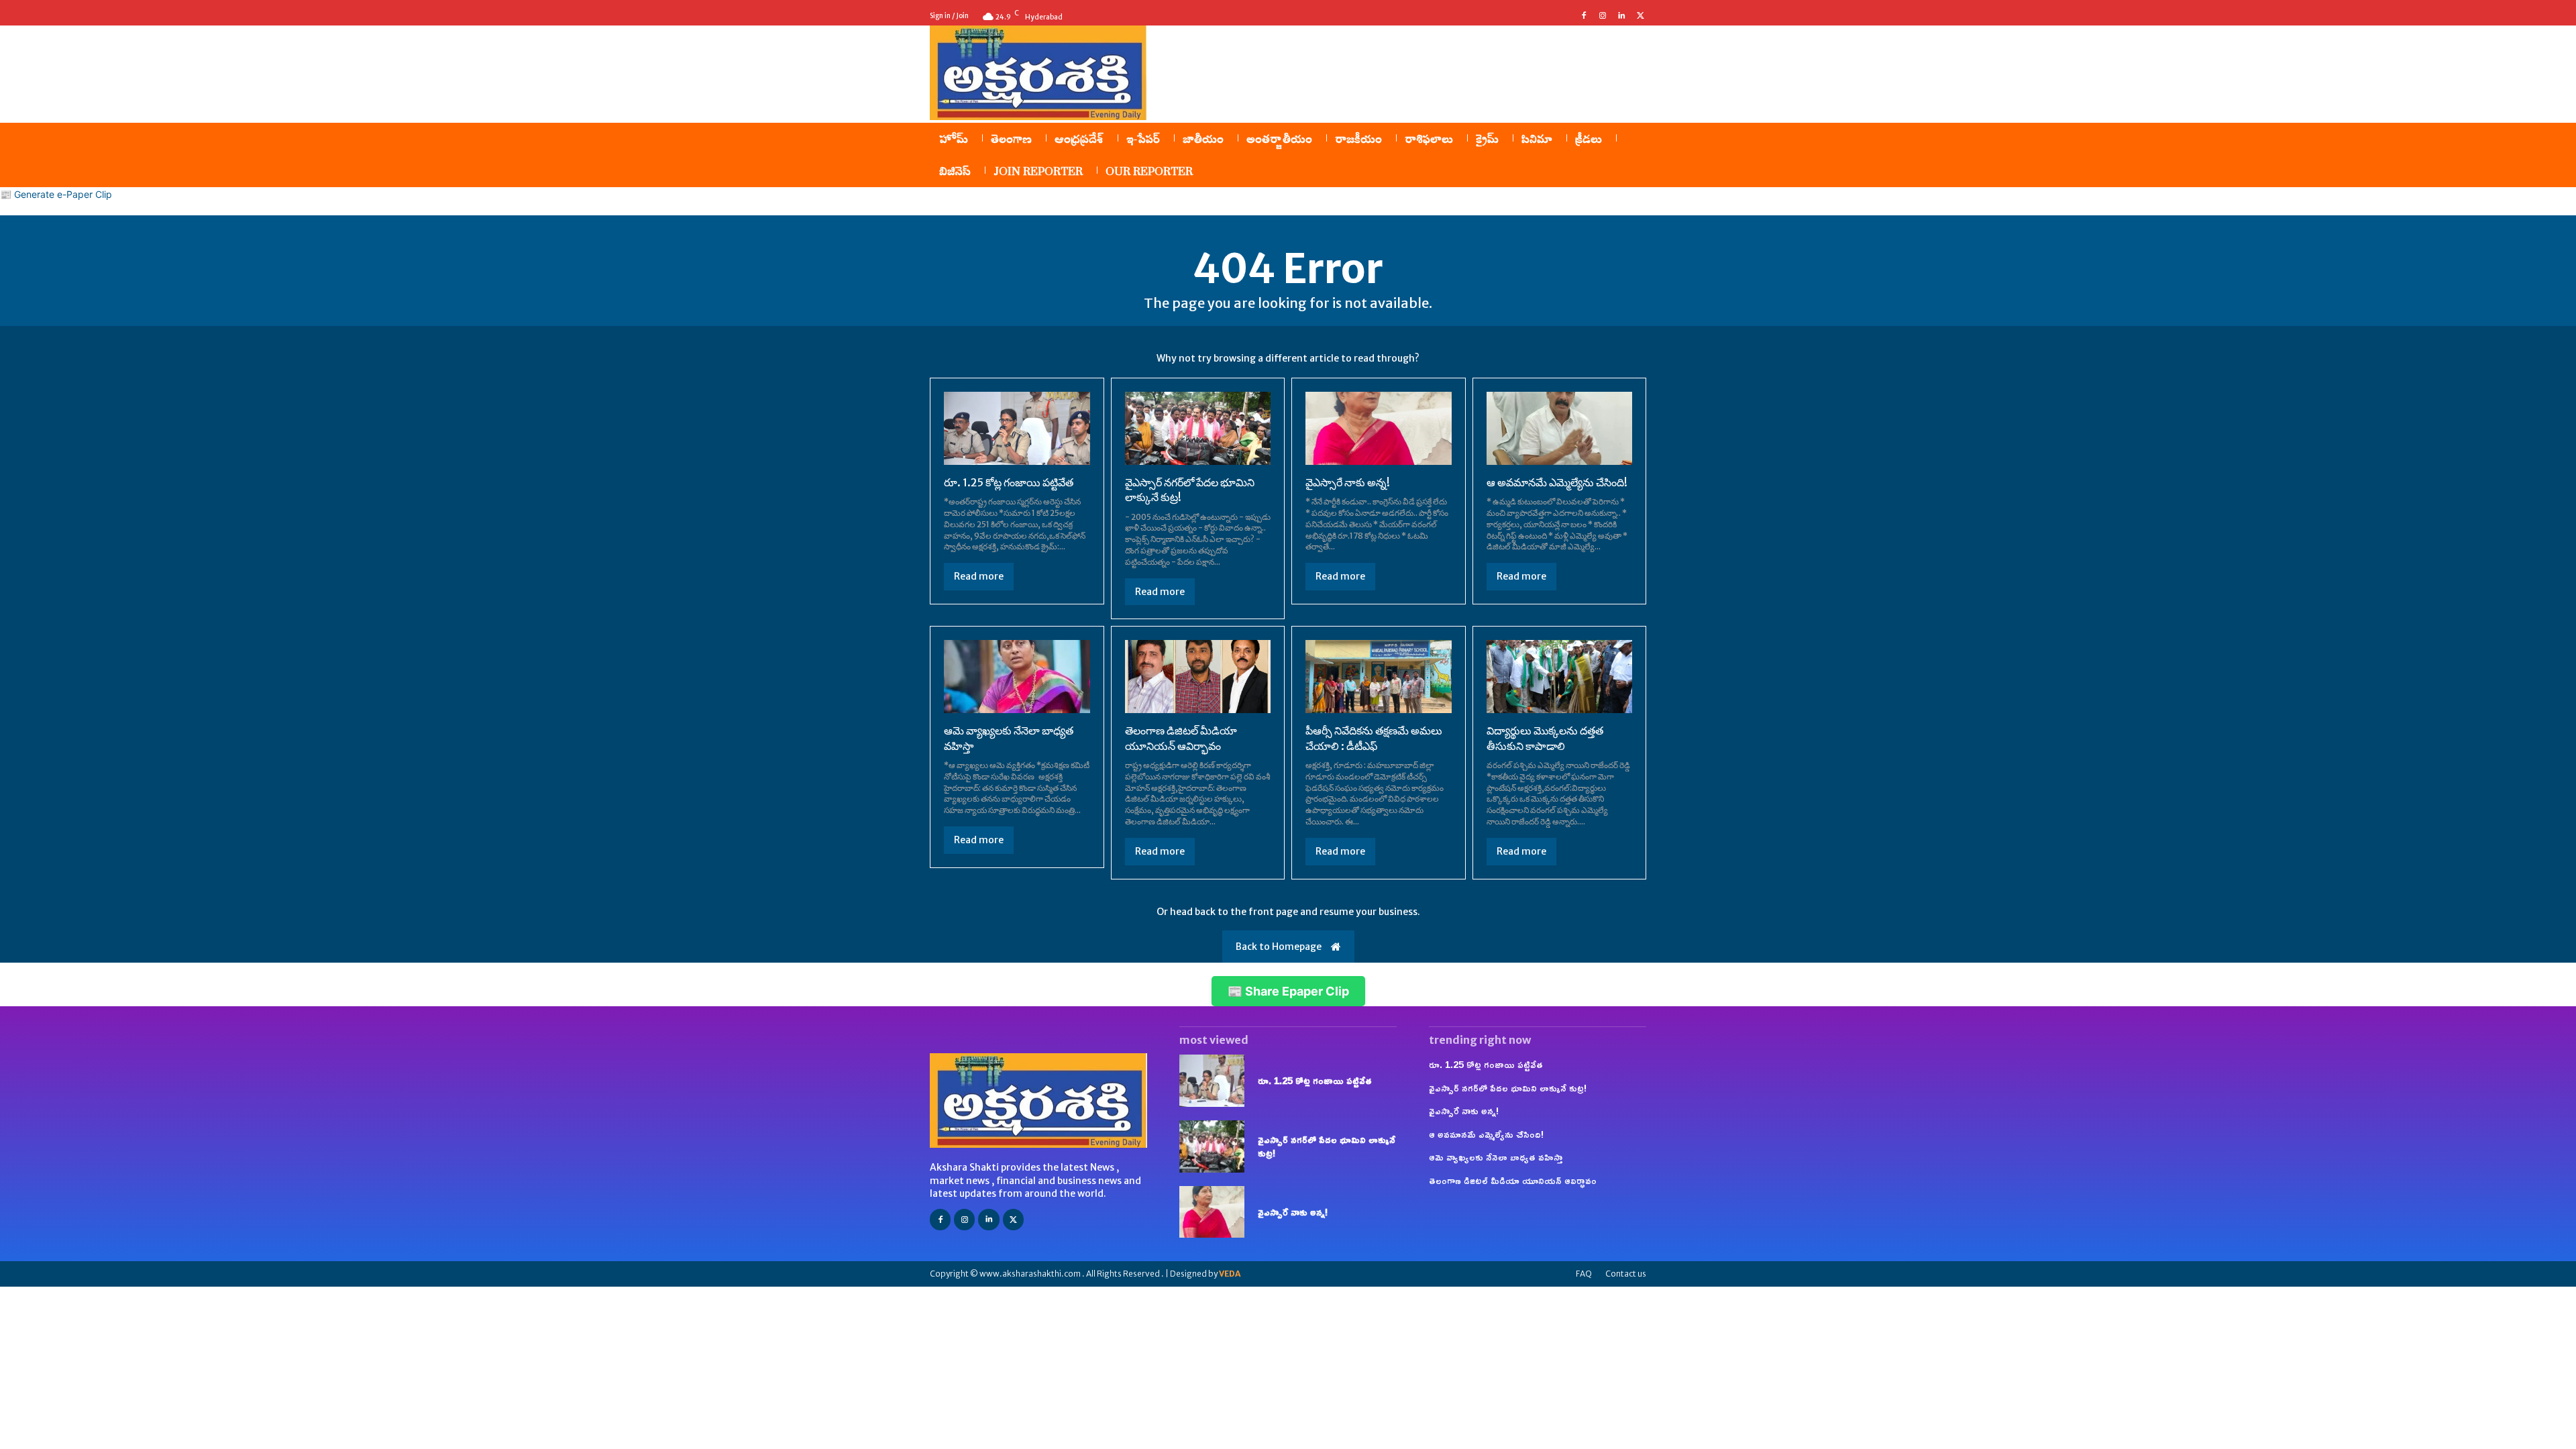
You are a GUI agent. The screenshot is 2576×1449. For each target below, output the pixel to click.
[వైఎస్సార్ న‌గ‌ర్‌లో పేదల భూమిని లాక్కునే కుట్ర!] (1198, 428)
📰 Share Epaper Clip (1288, 991)
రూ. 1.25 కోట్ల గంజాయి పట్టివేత (1009, 482)
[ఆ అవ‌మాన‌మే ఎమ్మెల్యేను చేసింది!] (1560, 428)
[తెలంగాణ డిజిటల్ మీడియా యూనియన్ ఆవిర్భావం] (1198, 677)
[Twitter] (1640, 16)
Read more (979, 576)
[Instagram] (1603, 16)
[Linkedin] (1621, 16)
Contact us (1626, 1274)
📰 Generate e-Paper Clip (56, 194)
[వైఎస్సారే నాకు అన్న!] (1379, 428)
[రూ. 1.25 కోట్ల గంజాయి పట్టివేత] (1017, 428)
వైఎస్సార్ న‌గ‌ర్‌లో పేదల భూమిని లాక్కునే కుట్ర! (1327, 1146)
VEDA (1230, 1274)
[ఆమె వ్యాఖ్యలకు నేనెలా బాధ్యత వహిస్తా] (1017, 677)
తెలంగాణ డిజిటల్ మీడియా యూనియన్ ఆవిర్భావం (1513, 1180)
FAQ (1584, 1274)
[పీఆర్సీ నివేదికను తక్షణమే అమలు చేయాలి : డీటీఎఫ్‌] (1379, 677)
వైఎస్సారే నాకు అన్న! (1348, 482)
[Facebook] (1584, 16)
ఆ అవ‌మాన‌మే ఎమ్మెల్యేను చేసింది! (1557, 482)
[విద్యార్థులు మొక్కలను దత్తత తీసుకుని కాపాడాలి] (1560, 677)
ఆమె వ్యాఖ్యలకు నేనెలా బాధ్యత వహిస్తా (1496, 1157)
